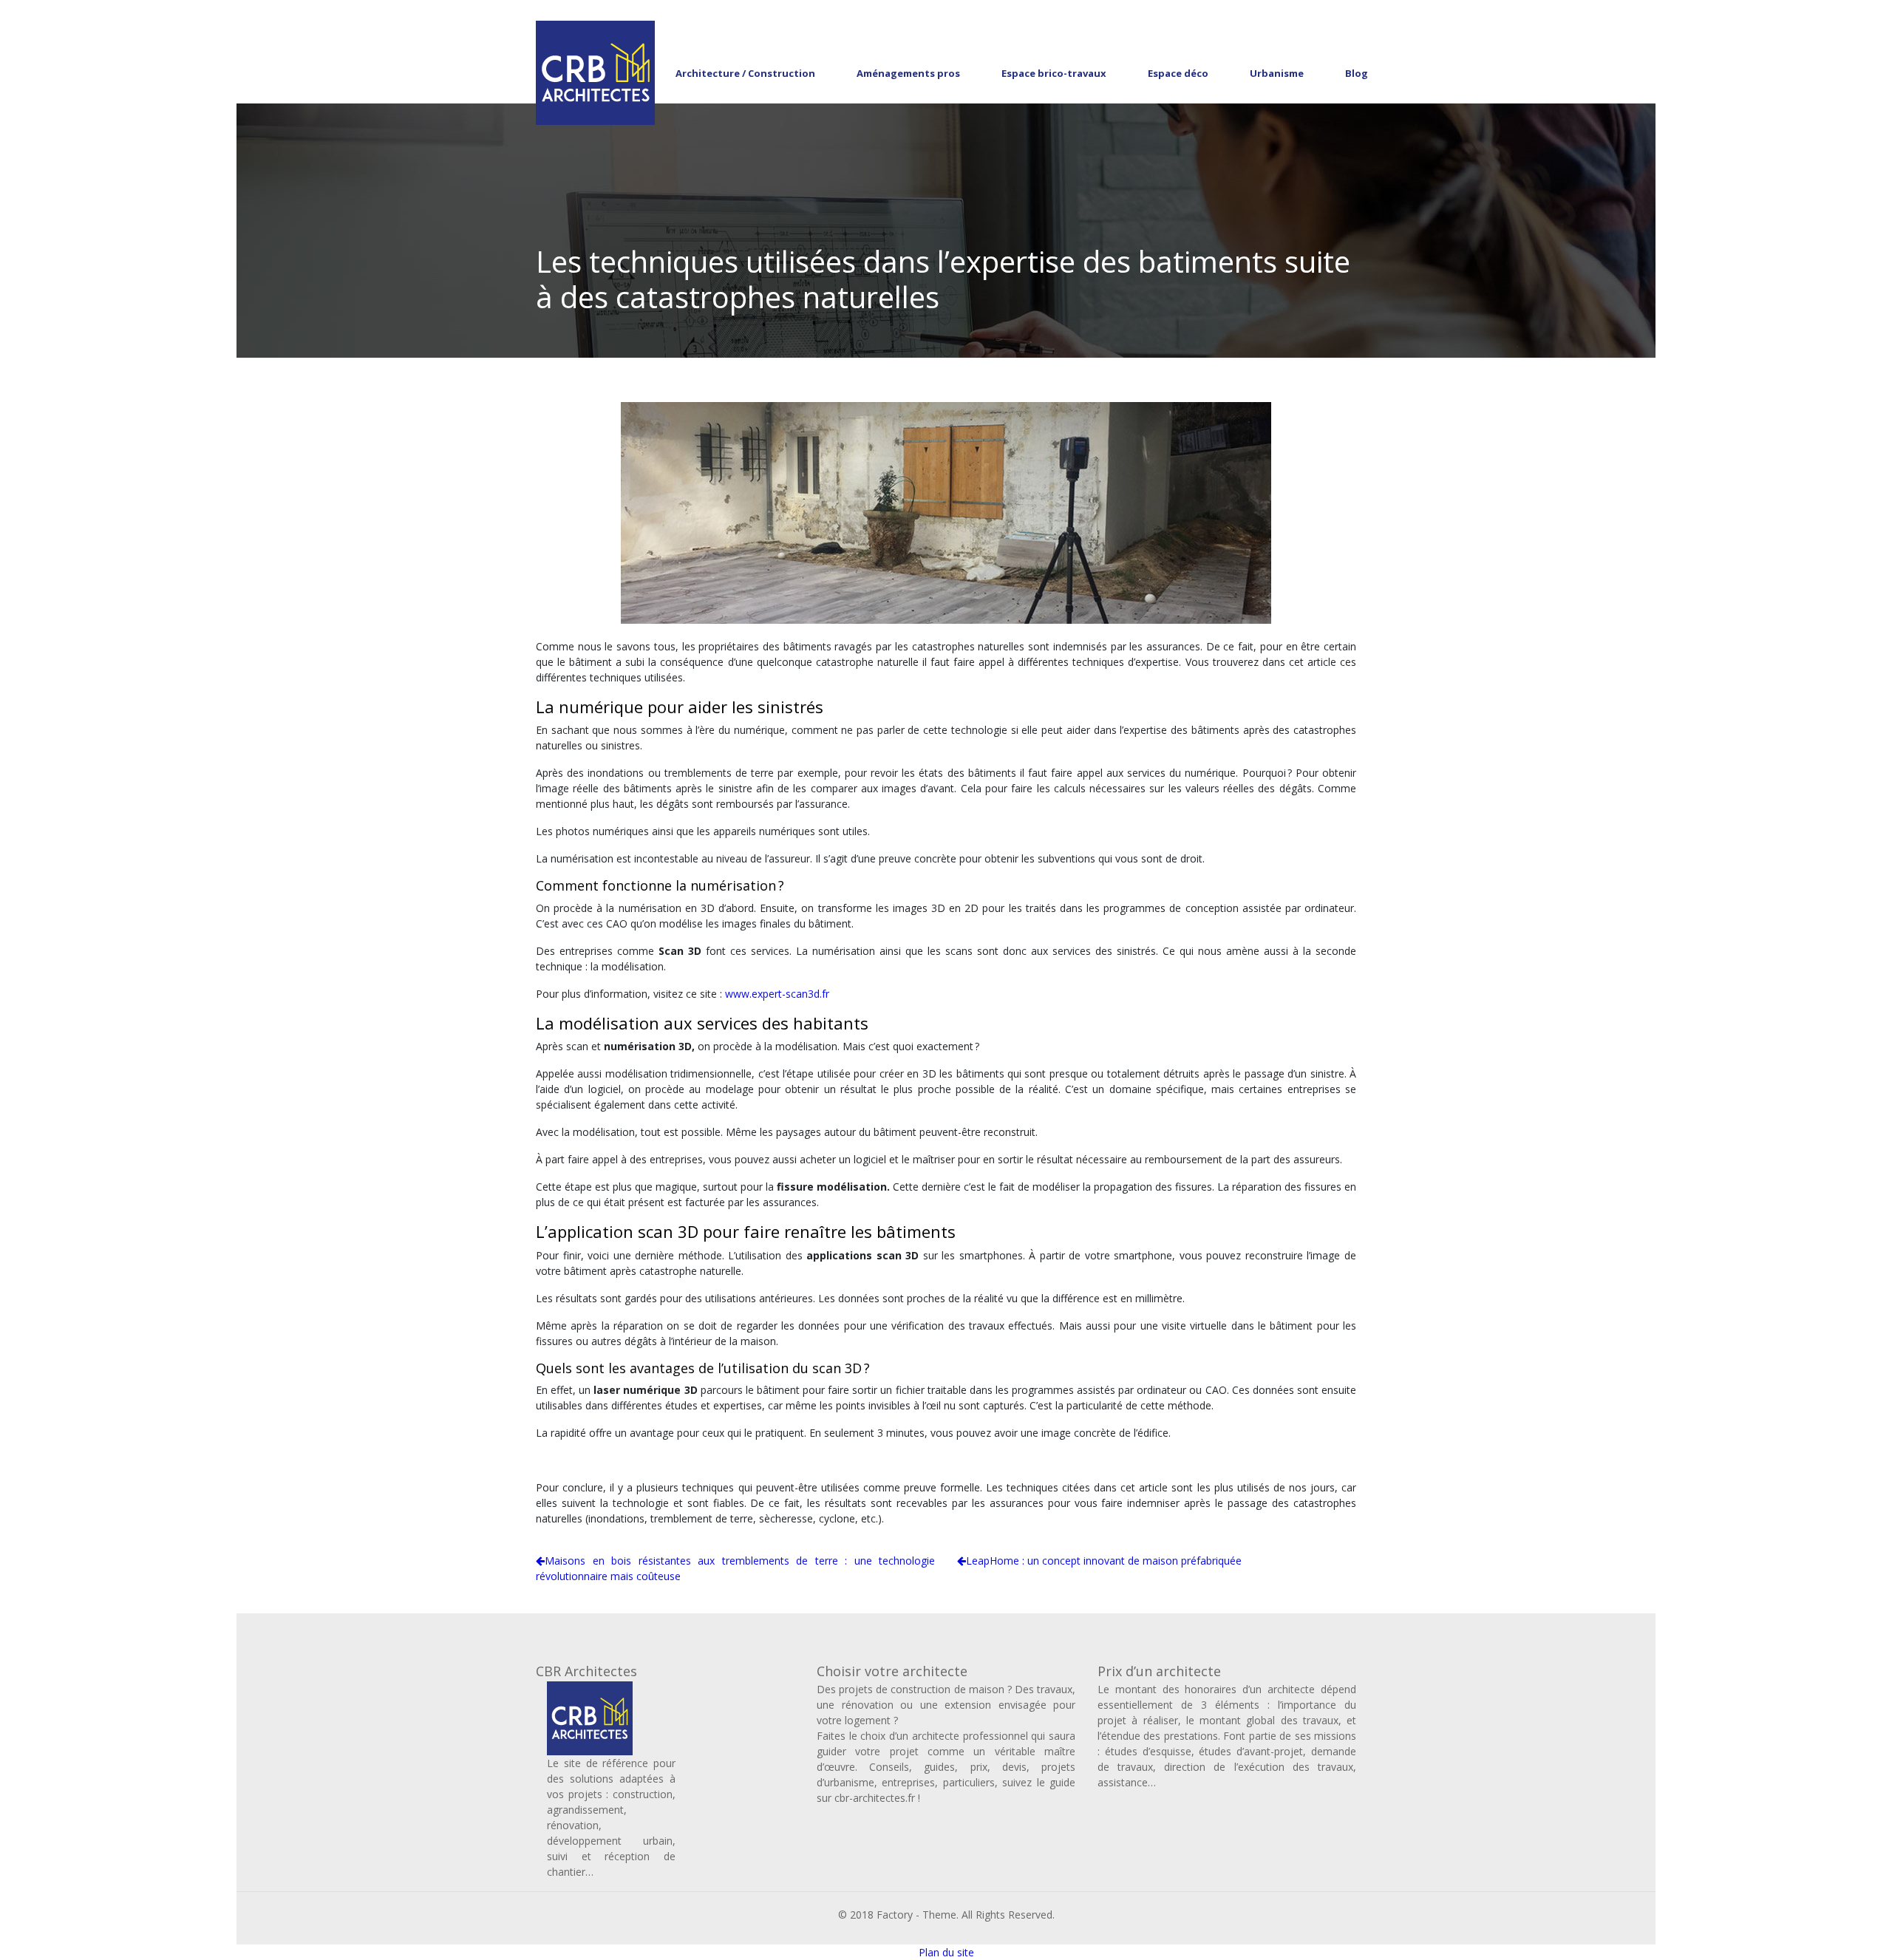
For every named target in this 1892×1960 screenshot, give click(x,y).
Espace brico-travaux (1054, 73)
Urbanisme (1277, 73)
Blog (1357, 73)
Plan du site (946, 1952)
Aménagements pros (908, 73)
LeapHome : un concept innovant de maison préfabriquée (1104, 1561)
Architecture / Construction (745, 73)
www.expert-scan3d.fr (777, 994)
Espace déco (1178, 73)
